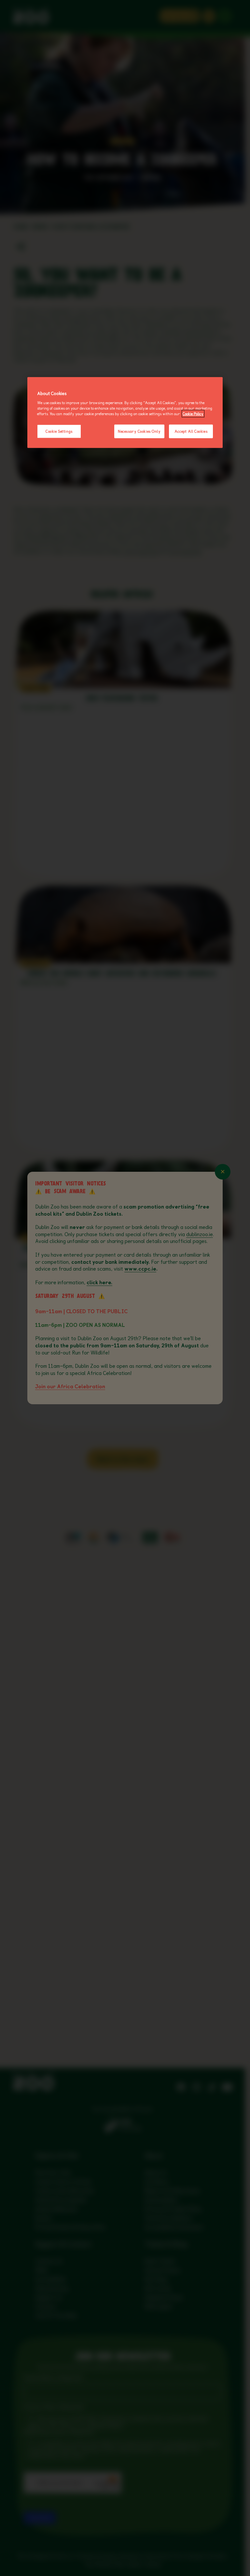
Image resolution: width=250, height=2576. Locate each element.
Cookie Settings (59, 431)
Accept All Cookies (191, 431)
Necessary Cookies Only (139, 431)
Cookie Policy (193, 414)
